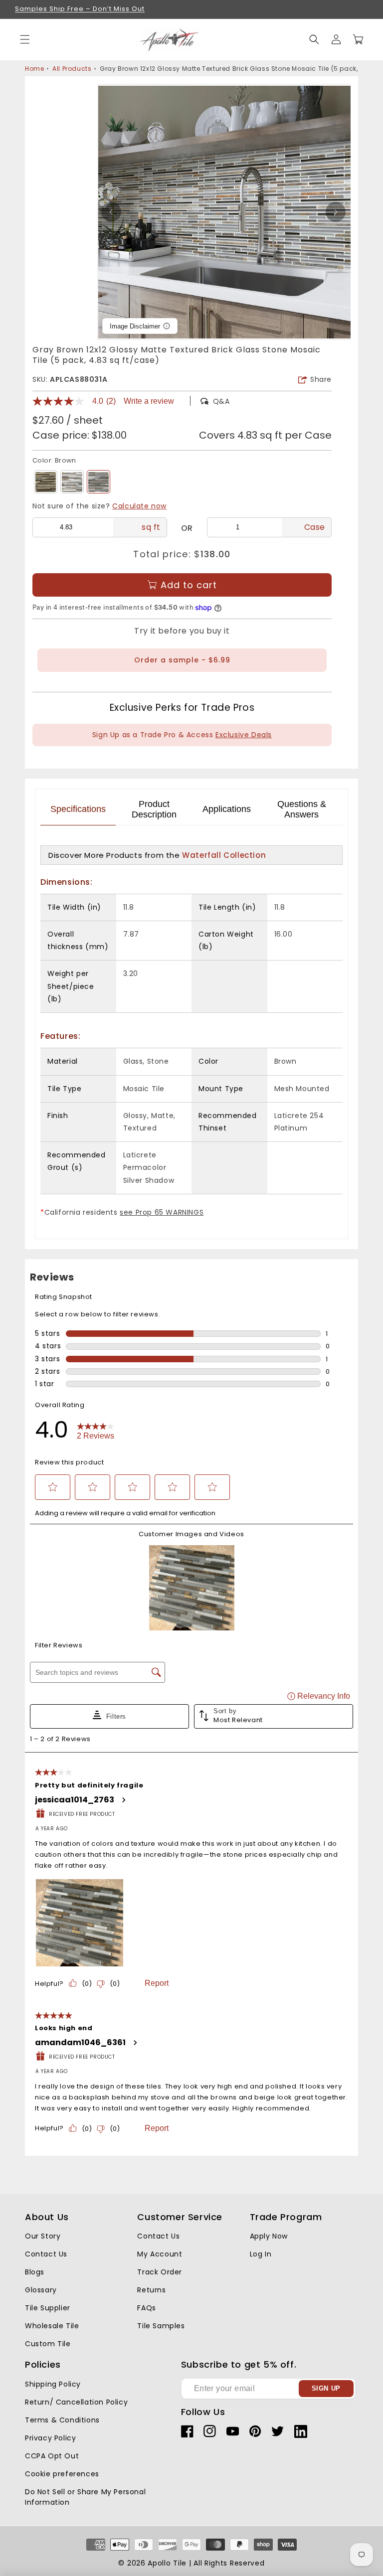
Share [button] (321, 379)
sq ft (151, 527)
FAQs (146, 2308)
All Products (72, 69)
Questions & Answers (302, 809)
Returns (151, 2290)
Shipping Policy (53, 2384)
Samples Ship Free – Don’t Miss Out (80, 9)
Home (34, 69)
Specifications (78, 809)
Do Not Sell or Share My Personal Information (85, 2497)
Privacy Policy (50, 2438)
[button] (314, 39)
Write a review (149, 401)
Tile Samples (161, 2326)
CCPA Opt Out (52, 2456)
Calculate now (139, 506)
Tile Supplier (48, 2308)
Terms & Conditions (62, 2420)
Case (315, 527)
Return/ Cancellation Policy (76, 2402)
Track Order (160, 2272)
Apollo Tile (167, 2563)
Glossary (41, 2290)
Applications (227, 809)
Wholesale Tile (52, 2326)
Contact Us (46, 2254)
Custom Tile (48, 2344)
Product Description (154, 809)
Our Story (43, 2236)
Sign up (326, 2388)
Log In (261, 2254)
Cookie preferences (62, 2474)
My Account (160, 2254)
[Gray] (72, 482)
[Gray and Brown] (46, 482)
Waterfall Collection (224, 855)
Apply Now (269, 2236)
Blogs (35, 2272)
